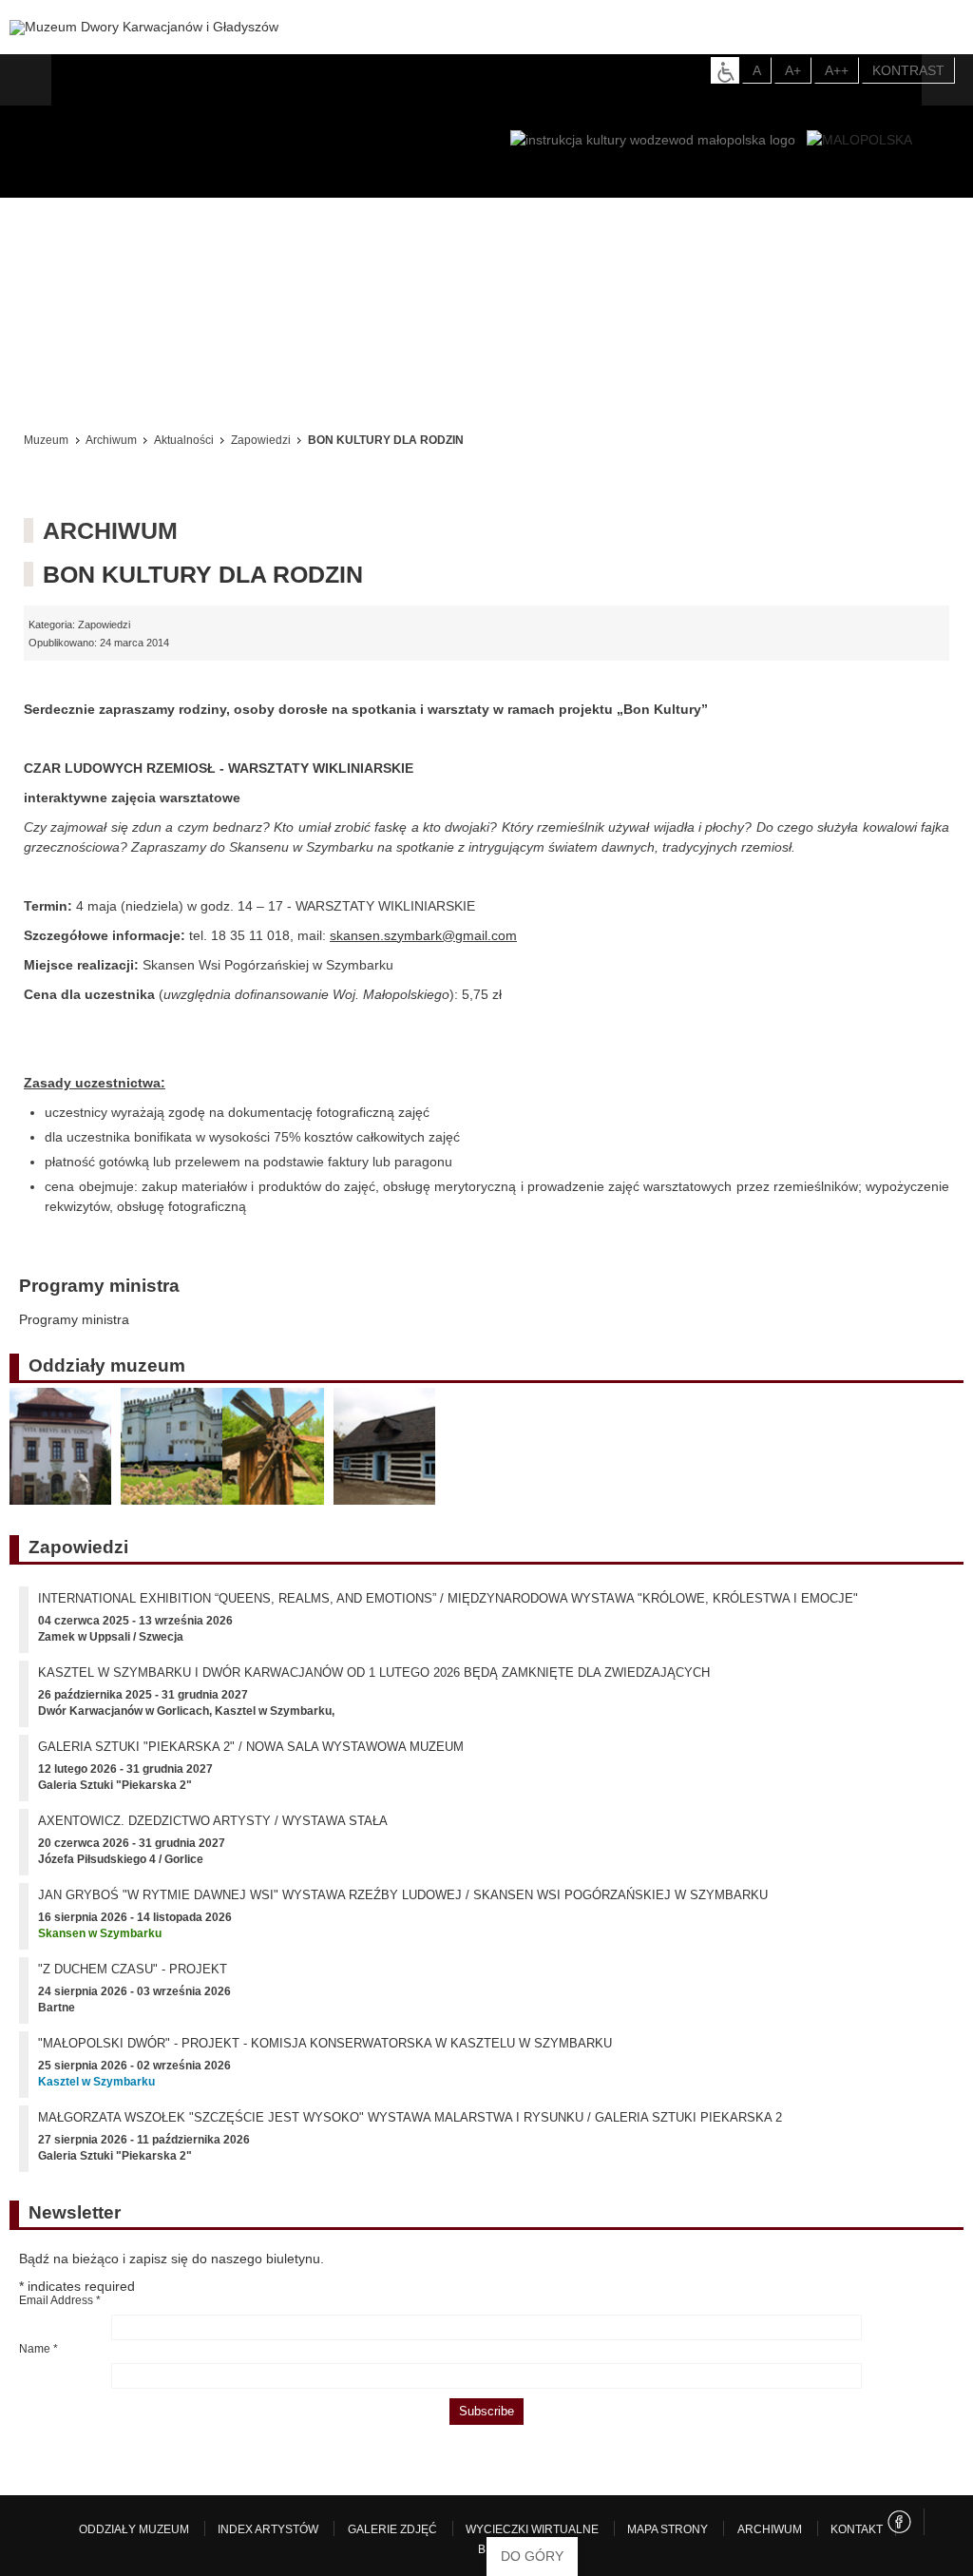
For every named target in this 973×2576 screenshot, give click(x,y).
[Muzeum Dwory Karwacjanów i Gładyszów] (144, 28)
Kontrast (908, 70)
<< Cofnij (55, 389)
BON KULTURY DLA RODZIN (203, 574)
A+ (793, 70)
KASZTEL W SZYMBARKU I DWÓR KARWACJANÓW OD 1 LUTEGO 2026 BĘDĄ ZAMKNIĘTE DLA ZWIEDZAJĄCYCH (374, 1686)
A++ (837, 70)
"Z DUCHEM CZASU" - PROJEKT (133, 1982)
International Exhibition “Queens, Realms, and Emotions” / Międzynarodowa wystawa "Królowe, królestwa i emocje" (448, 1612)
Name (38, 2362)
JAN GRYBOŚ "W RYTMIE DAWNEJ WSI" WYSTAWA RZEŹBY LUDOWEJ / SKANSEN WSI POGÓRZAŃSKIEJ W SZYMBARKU (403, 1908)
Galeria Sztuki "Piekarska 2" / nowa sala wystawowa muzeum (251, 1760)
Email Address (60, 2314)
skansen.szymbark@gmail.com (423, 935)
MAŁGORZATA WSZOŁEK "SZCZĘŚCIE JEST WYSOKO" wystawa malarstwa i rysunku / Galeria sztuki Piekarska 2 (410, 2131)
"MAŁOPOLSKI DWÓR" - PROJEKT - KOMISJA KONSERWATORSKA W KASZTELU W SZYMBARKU (325, 2057)
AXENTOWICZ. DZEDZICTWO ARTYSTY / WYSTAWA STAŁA (213, 1834)
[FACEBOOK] (899, 2535)
